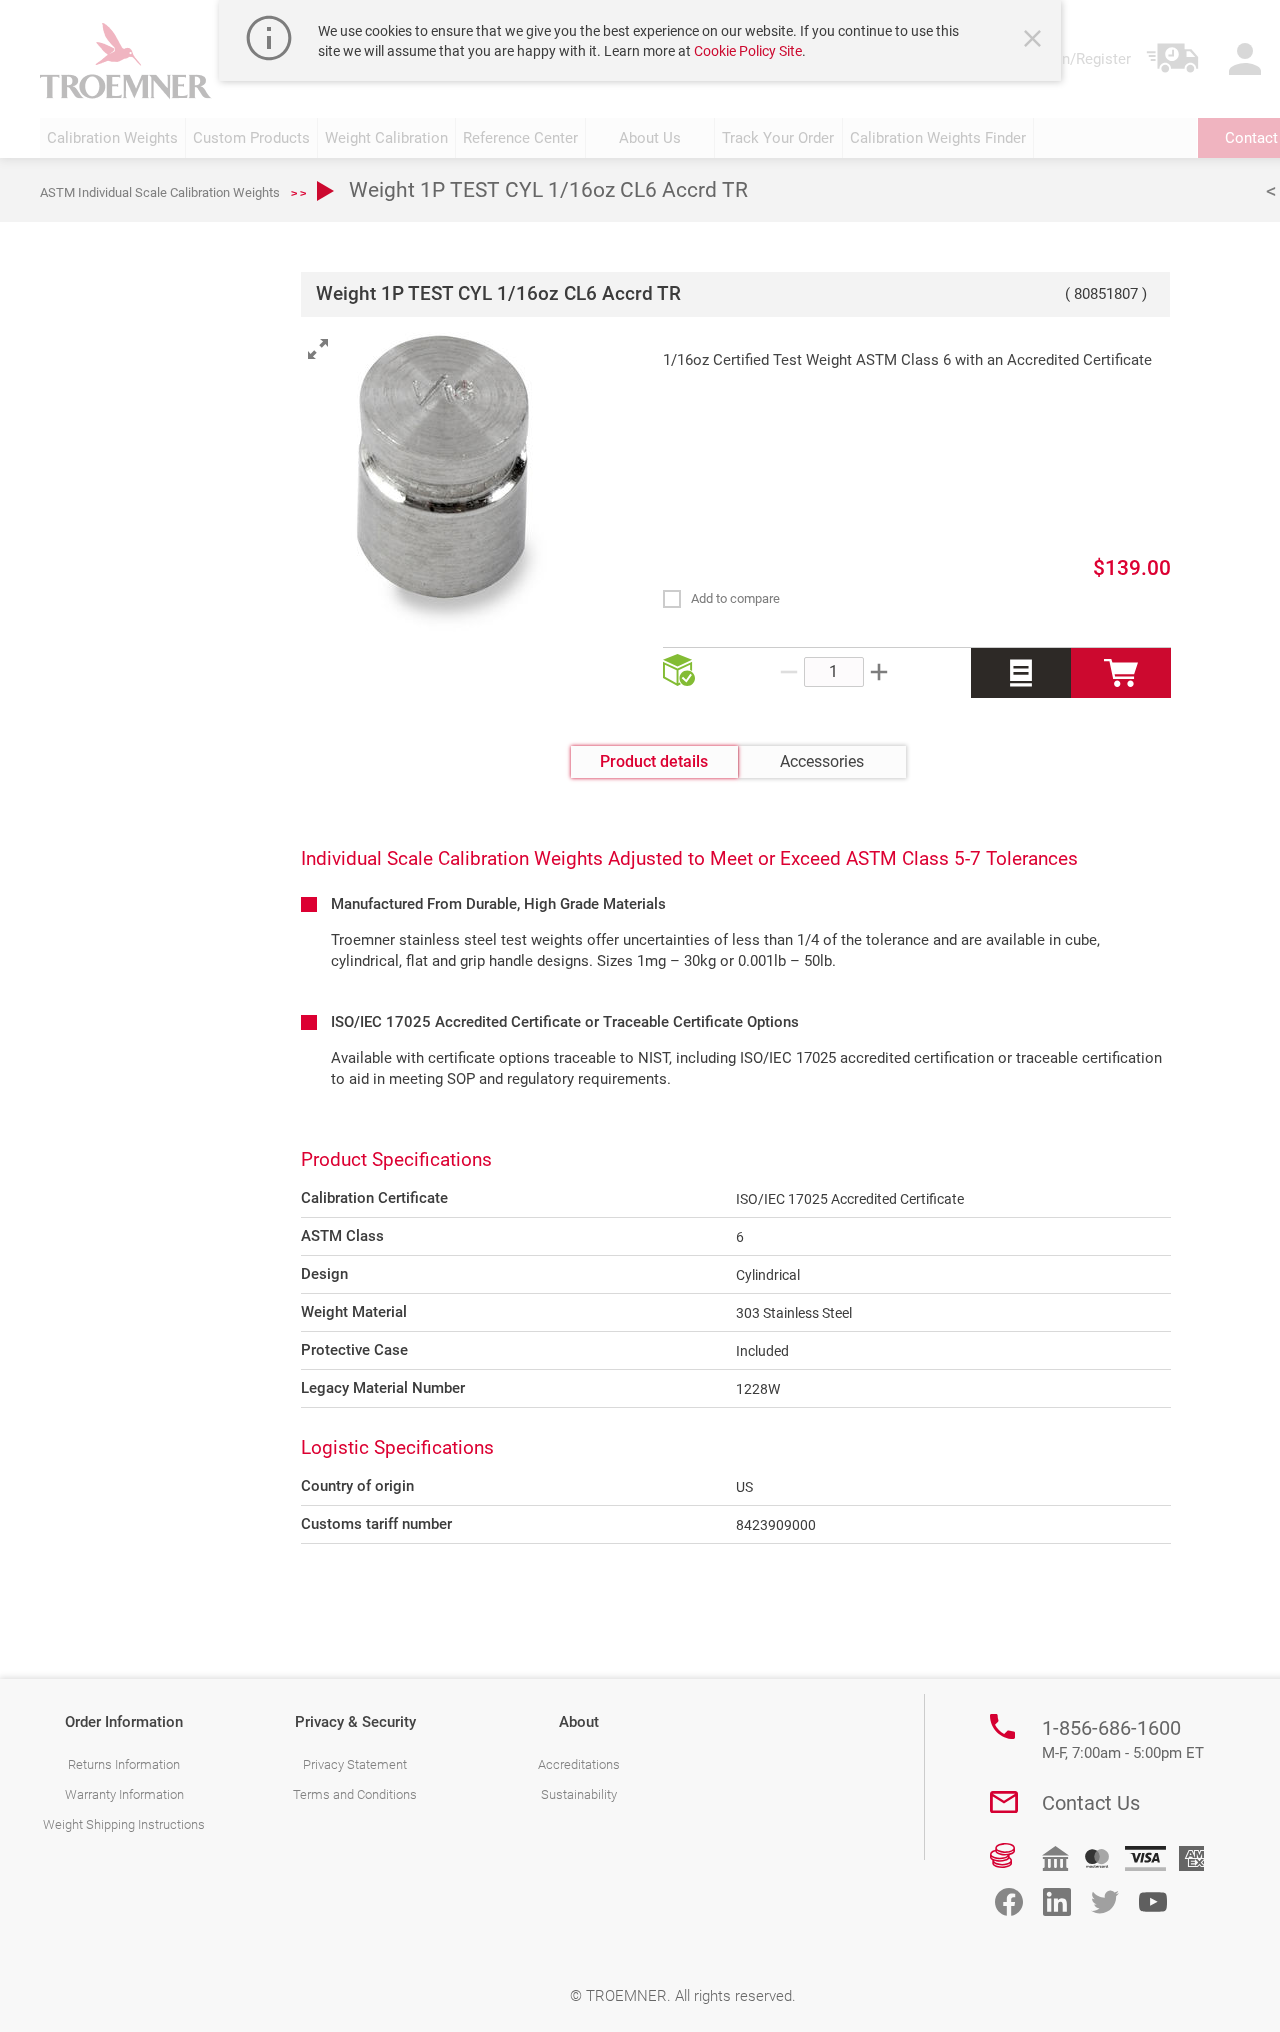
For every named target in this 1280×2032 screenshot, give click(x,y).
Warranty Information (124, 1794)
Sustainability (579, 1794)
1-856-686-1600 (1123, 1739)
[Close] (1035, 41)
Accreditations (579, 1764)
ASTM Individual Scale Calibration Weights (160, 192)
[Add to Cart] (1121, 673)
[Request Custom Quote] (1021, 673)
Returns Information (124, 1764)
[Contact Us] (1004, 1802)
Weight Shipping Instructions (124, 1824)
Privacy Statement (355, 1764)
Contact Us (1091, 1803)
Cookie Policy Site (748, 51)
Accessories (822, 761)
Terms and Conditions (355, 1794)
